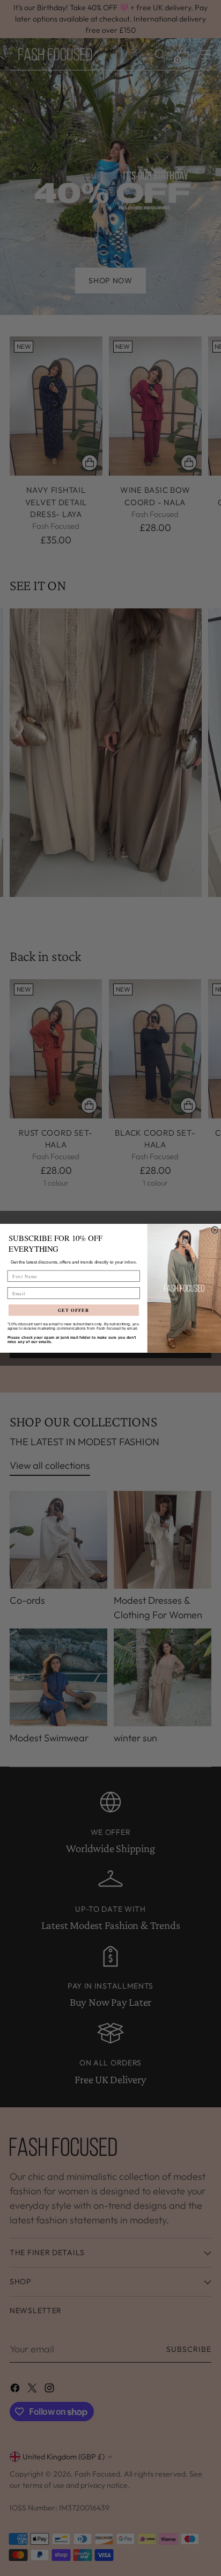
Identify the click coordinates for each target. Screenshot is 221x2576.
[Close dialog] (215, 1230)
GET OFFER (74, 1310)
